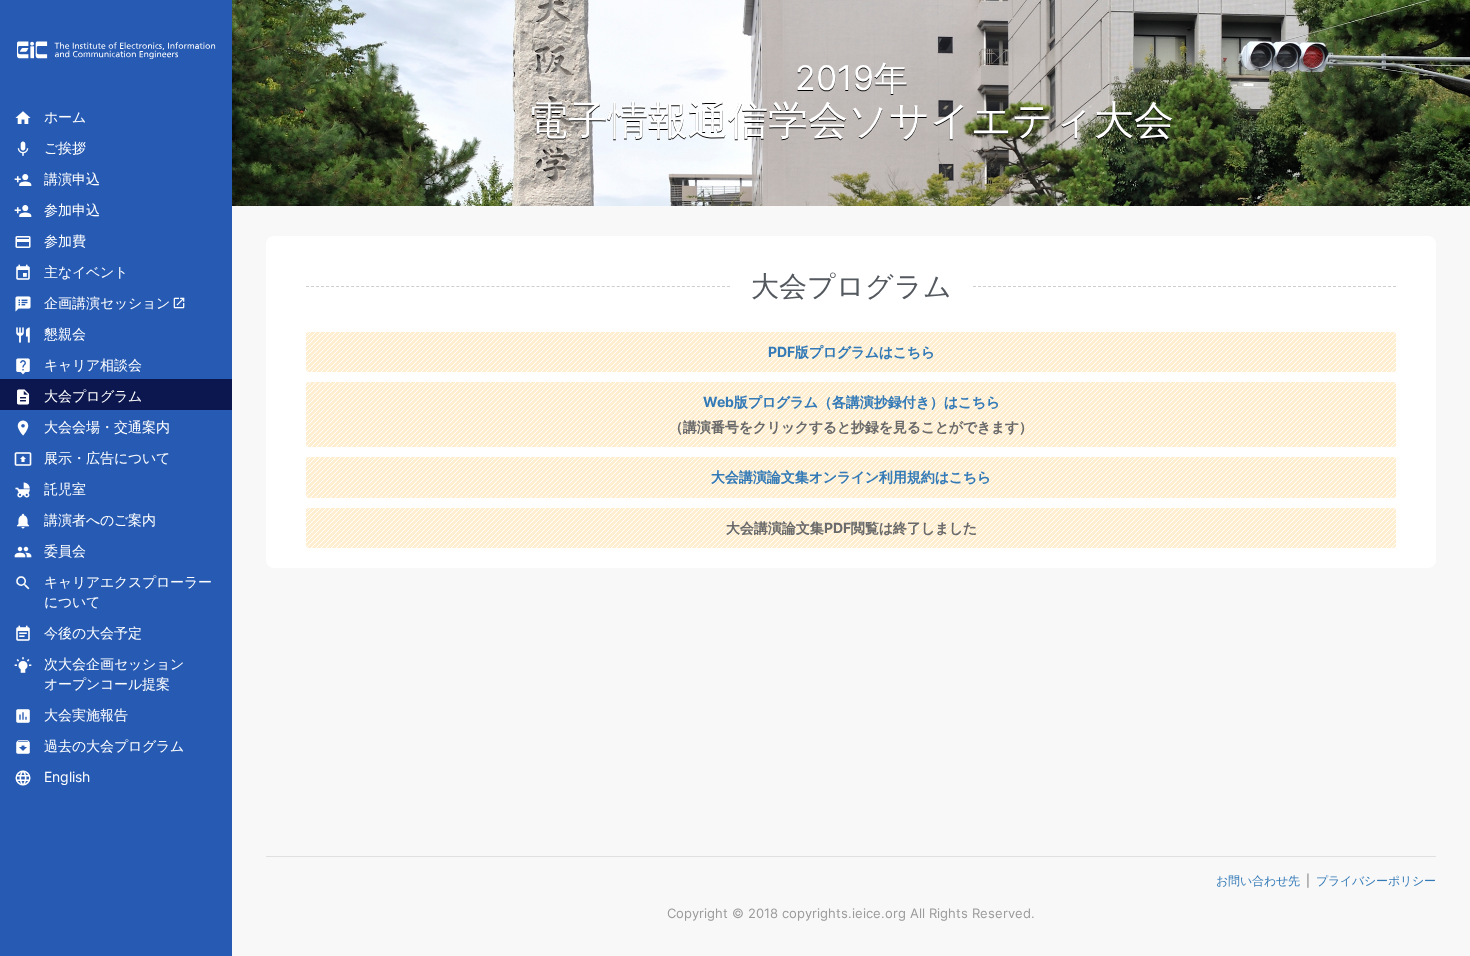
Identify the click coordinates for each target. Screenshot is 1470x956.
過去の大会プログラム (99, 746)
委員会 (50, 551)
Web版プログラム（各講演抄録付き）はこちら (851, 401)
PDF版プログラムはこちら (851, 351)
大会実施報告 (71, 715)
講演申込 (57, 179)
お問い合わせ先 (1258, 880)
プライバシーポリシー (1376, 880)
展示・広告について (92, 458)
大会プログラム (78, 396)
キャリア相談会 (78, 365)
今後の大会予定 (78, 633)
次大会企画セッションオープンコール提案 (99, 673)
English (52, 777)
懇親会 (50, 334)
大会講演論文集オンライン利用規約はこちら (851, 476)
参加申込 (57, 210)
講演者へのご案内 (85, 520)
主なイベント (71, 272)
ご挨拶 (50, 148)
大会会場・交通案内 (92, 427)
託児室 (50, 489)
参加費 (50, 241)
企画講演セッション (92, 303)
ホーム (50, 117)
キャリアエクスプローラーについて (113, 591)
